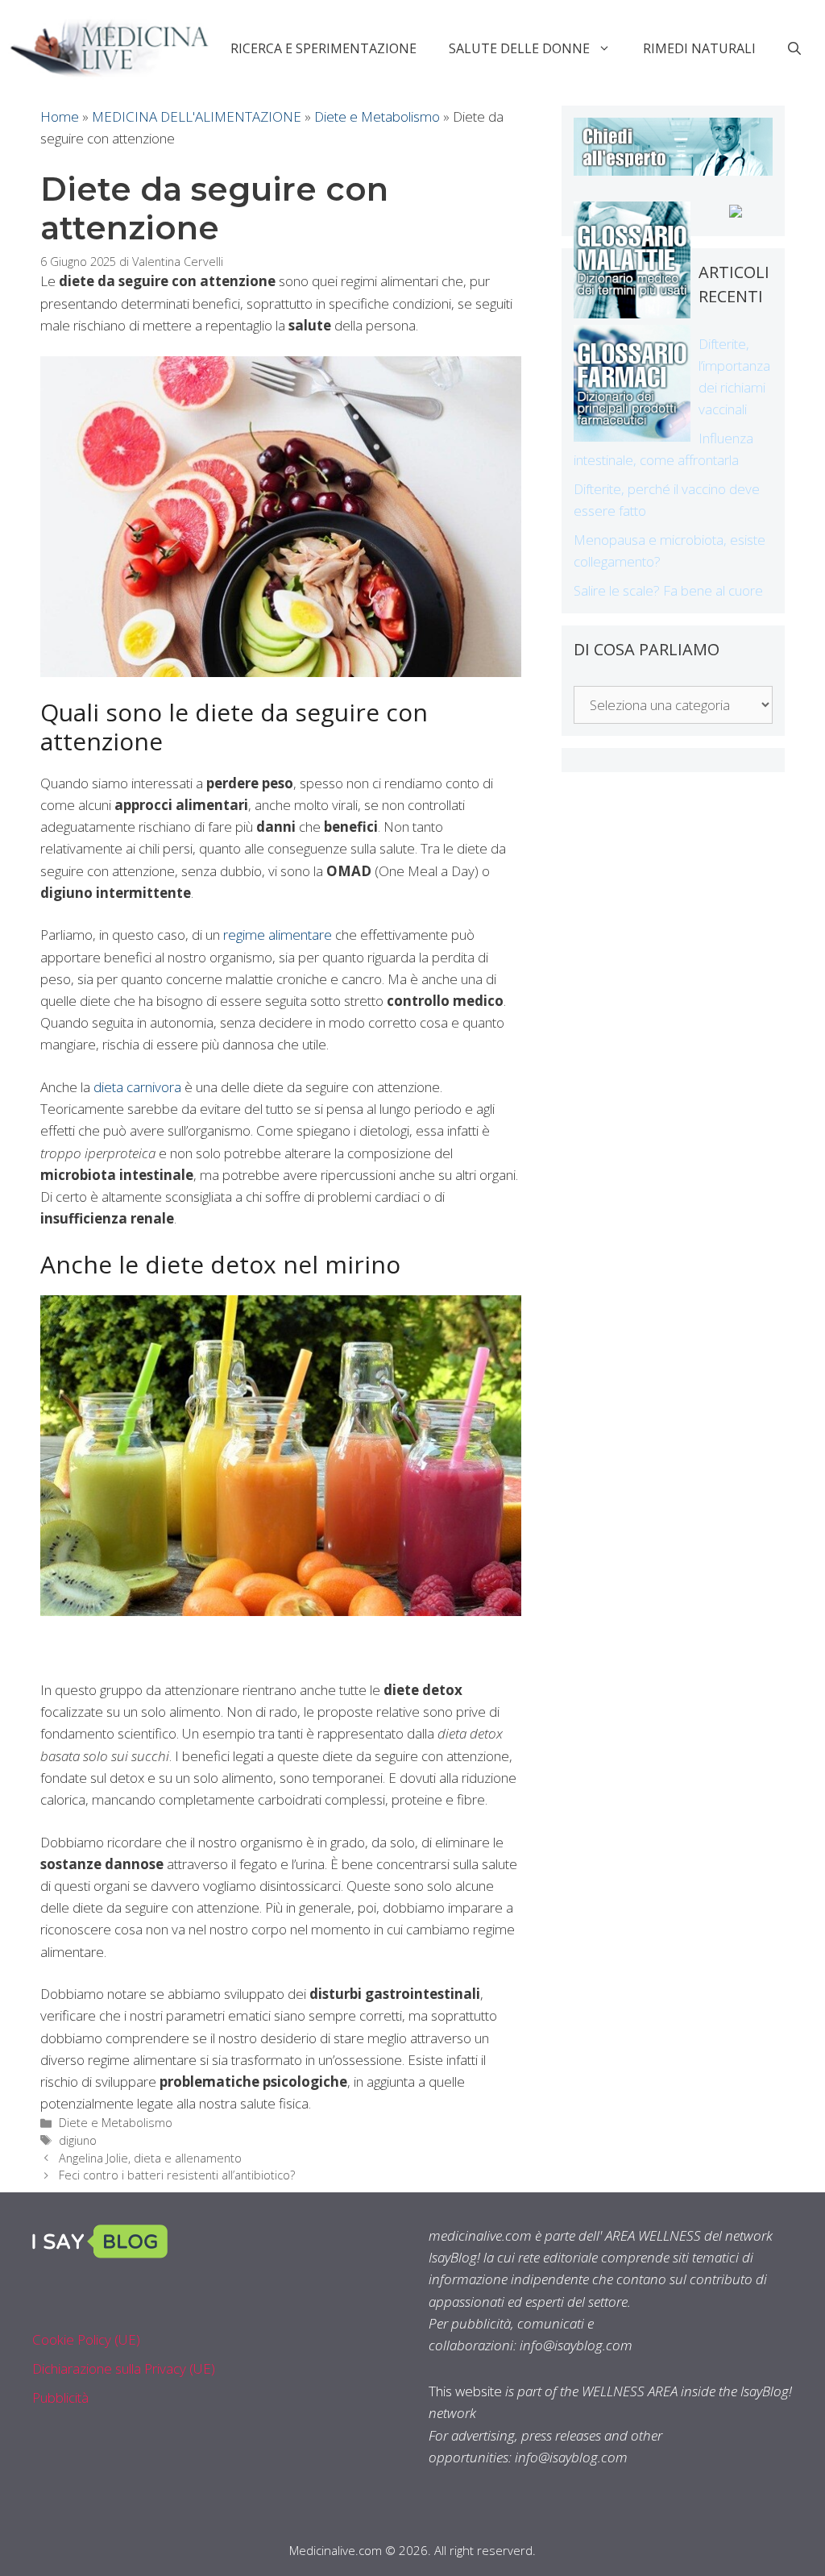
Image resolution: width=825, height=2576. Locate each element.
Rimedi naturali (699, 48)
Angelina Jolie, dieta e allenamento (150, 2158)
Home (60, 116)
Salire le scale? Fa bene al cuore (668, 590)
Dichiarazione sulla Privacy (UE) (124, 2368)
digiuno (78, 2140)
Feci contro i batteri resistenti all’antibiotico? (177, 2175)
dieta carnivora (137, 1087)
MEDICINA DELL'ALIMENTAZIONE (197, 116)
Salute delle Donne (519, 48)
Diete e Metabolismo (377, 116)
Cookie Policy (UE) (86, 2339)
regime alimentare (278, 935)
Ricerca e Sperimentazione (323, 48)
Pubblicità (60, 2397)
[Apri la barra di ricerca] (794, 48)
